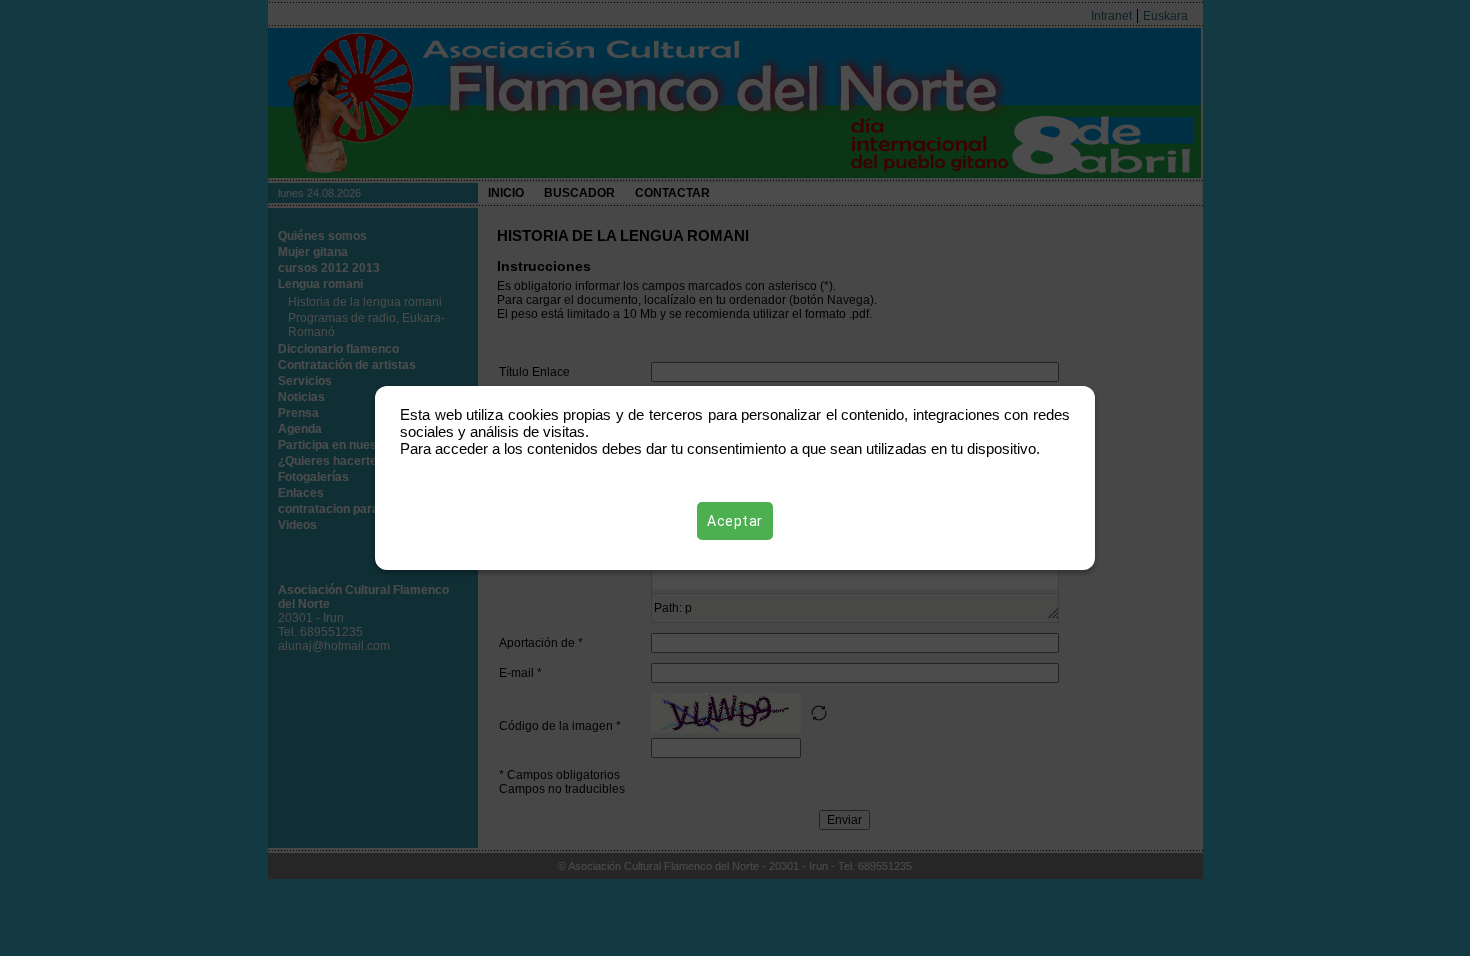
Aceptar (735, 521)
